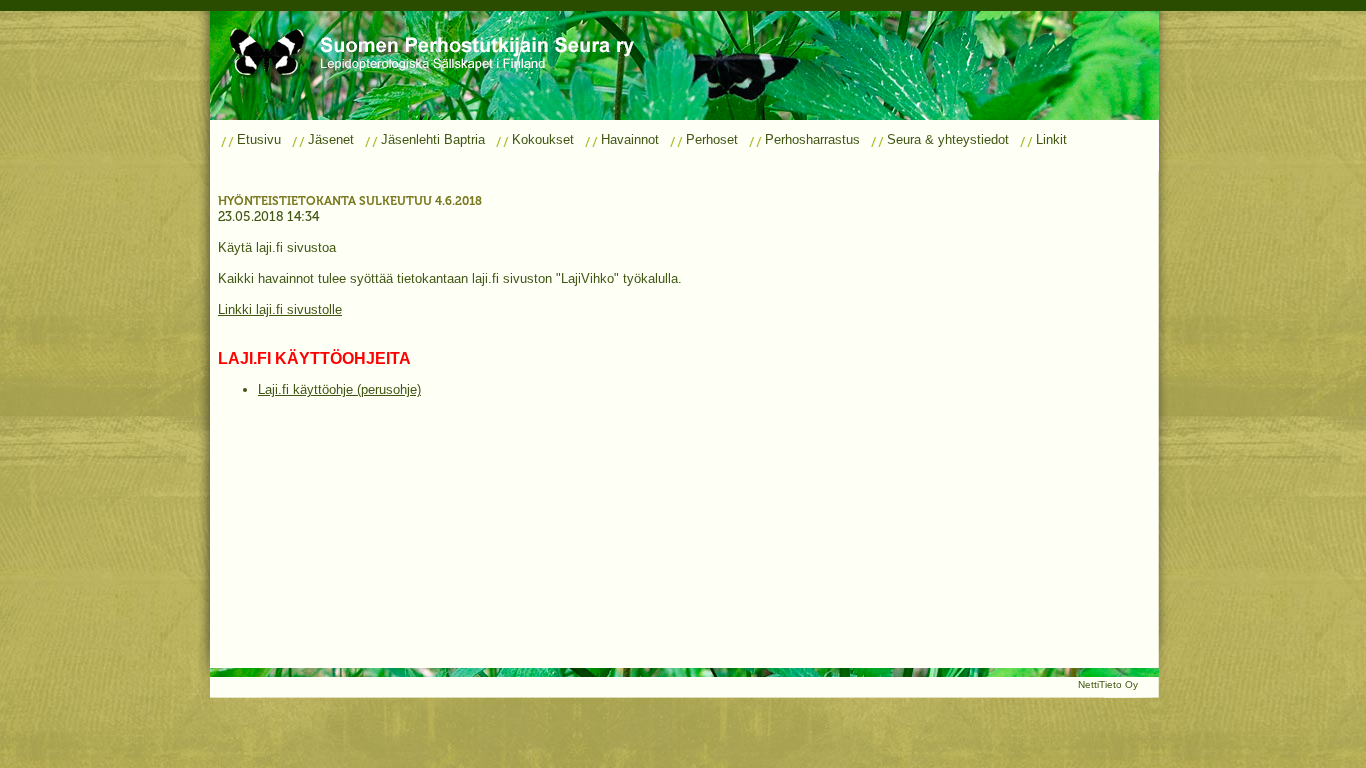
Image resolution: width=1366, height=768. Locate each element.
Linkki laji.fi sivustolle (280, 309)
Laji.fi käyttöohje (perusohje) (339, 389)
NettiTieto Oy (1108, 684)
